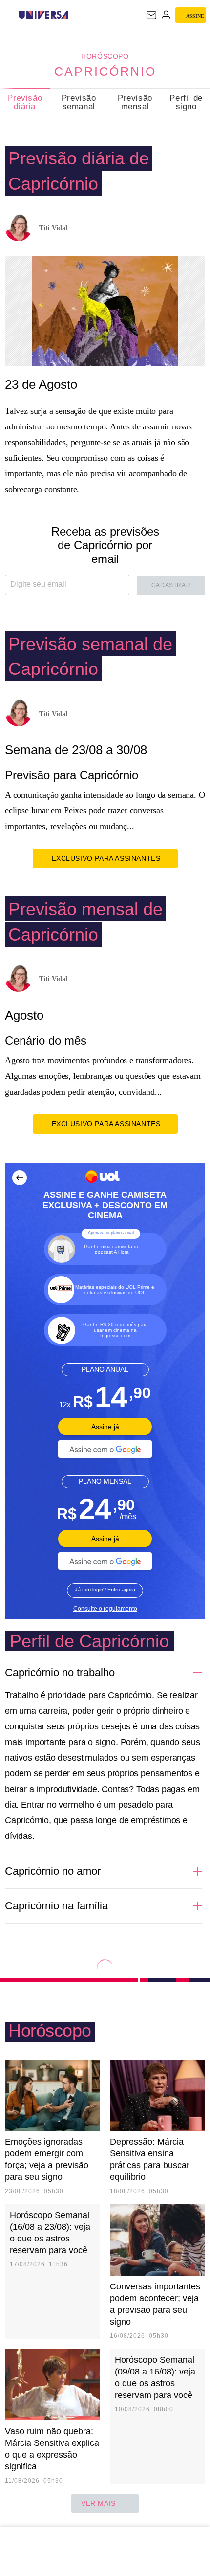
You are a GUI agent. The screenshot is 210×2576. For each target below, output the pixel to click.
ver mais (98, 2503)
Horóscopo (105, 56)
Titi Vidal (53, 228)
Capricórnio (105, 71)
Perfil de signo (186, 102)
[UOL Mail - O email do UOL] (151, 15)
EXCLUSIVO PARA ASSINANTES (106, 858)
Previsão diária (25, 102)
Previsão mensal (135, 102)
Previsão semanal (79, 102)
